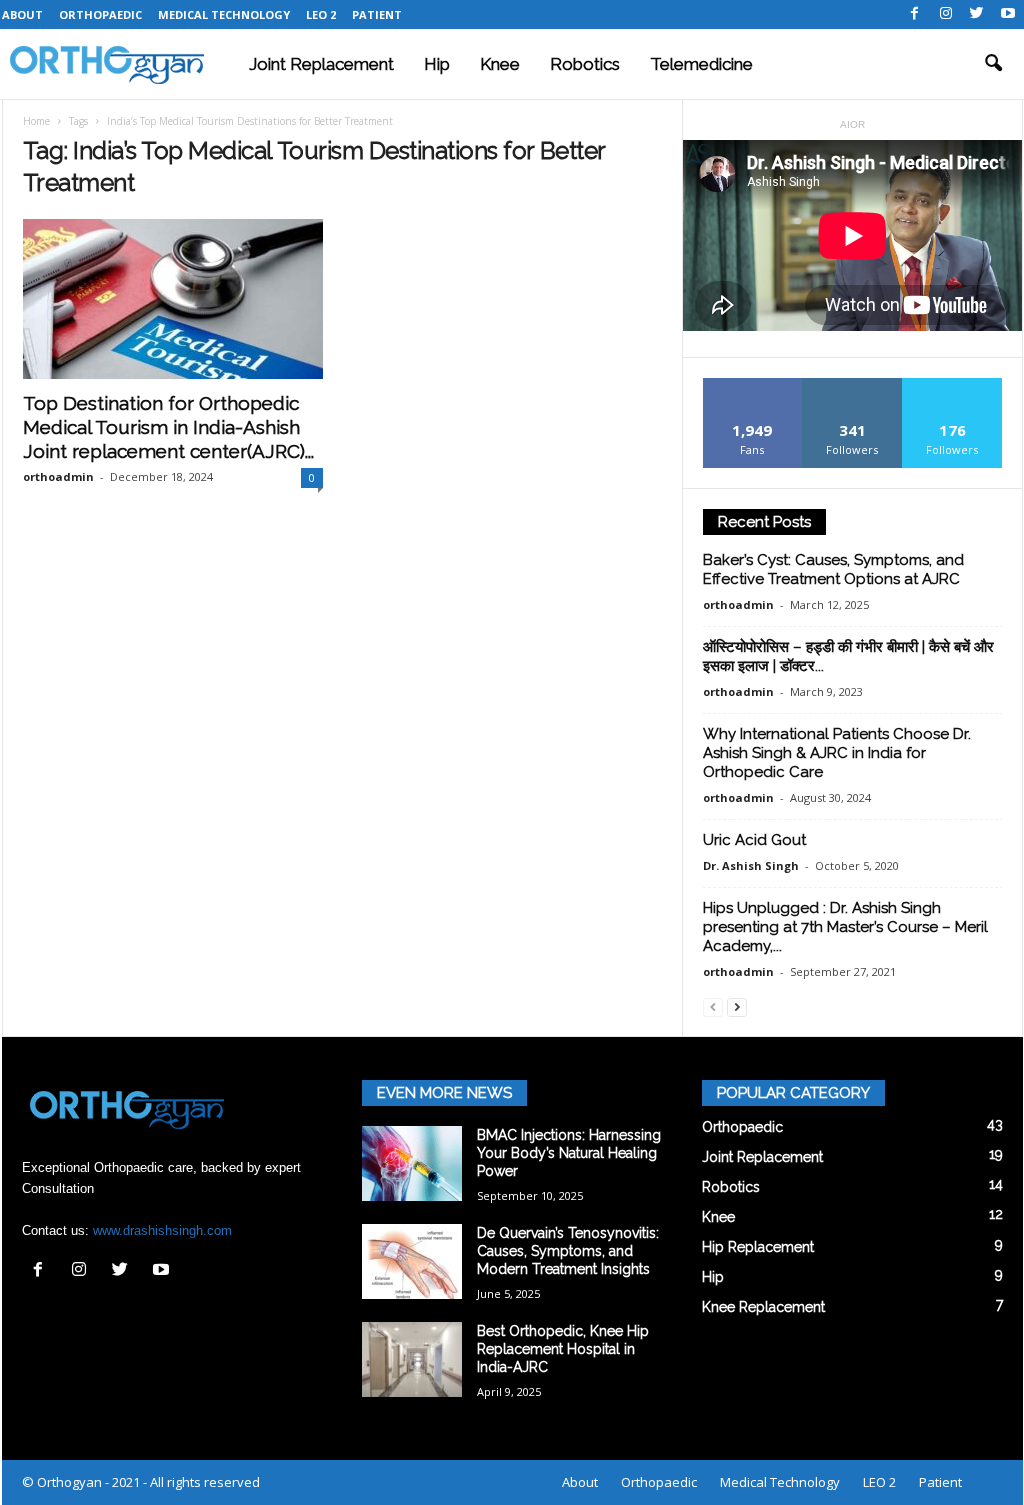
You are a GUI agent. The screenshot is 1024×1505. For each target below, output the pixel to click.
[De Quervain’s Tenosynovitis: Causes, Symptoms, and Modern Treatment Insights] (412, 1261)
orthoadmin (58, 476)
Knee (500, 64)
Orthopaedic (100, 14)
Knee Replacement (763, 1307)
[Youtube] (1008, 14)
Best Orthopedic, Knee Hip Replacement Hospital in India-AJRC (563, 1349)
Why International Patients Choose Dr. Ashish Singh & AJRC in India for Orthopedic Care (837, 753)
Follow (852, 385)
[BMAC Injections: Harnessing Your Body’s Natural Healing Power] (412, 1163)
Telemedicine (701, 64)
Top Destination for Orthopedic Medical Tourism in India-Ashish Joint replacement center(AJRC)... (168, 427)
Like (752, 385)
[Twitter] (977, 14)
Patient (377, 14)
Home (36, 121)
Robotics (585, 64)
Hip (437, 64)
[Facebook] (915, 14)
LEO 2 (321, 14)
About (22, 14)
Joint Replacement (321, 64)
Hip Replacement (758, 1247)
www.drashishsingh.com (162, 1230)
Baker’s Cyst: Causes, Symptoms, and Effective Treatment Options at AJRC (833, 569)
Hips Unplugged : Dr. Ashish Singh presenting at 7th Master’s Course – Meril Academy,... (845, 927)
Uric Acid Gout (754, 840)
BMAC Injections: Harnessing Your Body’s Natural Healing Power (569, 1153)
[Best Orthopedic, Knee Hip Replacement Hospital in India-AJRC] (412, 1359)
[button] (993, 64)
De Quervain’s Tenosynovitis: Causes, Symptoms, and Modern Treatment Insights (568, 1251)
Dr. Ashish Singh (751, 865)
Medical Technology (224, 14)
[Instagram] (946, 14)
